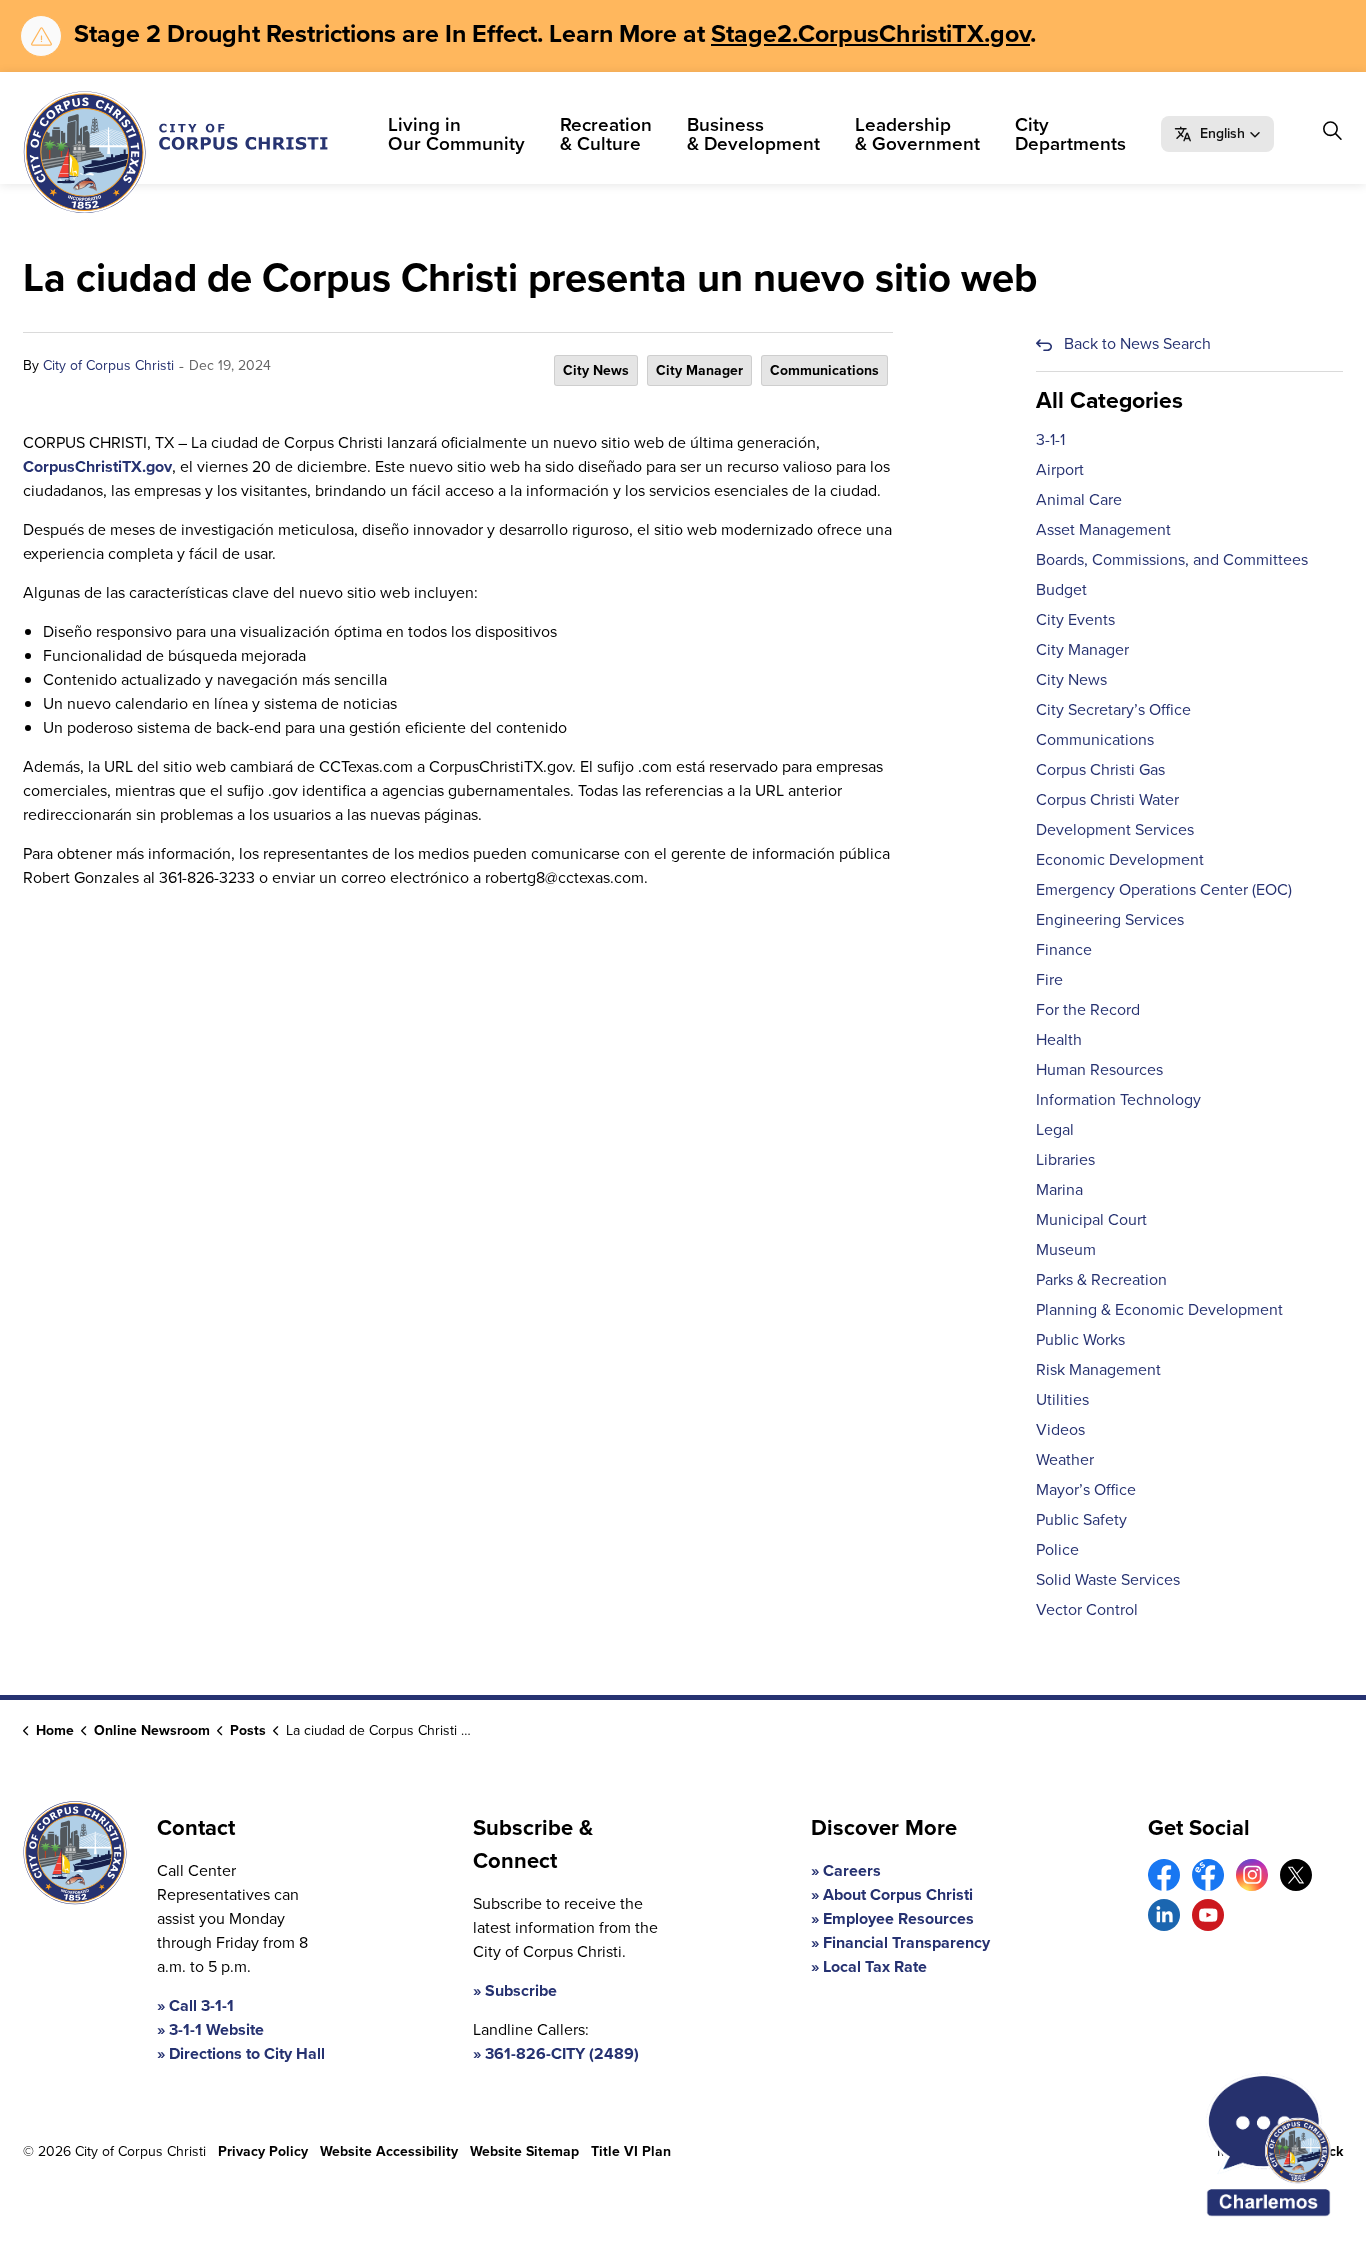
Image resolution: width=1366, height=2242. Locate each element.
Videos (1060, 1429)
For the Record (1088, 1009)
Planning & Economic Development (1159, 1309)
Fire (1049, 979)
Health (1059, 1039)
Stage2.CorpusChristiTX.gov (870, 33)
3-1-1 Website (216, 2029)
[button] (1217, 134)
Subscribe (521, 1990)
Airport (1060, 469)
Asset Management (1103, 529)
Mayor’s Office (1086, 1489)
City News (596, 370)
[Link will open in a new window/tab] (1164, 1875)
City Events (1075, 619)
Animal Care (1079, 499)
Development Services (1115, 829)
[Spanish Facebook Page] (1208, 1875)
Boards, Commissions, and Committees (1172, 559)
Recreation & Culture (606, 134)
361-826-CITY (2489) (562, 2053)
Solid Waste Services (1108, 1579)
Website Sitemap (524, 2151)
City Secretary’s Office (1113, 709)
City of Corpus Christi (108, 365)
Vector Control (1087, 1609)
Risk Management (1098, 1369)
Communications (824, 370)
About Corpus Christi (898, 1894)
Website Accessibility (389, 2151)
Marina (1059, 1189)
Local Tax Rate (875, 1966)
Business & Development (753, 134)
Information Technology (1118, 1099)
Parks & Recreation (1101, 1279)
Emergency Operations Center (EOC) (1164, 889)
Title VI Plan (631, 2151)
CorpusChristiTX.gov (97, 466)
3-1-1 (1050, 439)
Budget (1061, 589)
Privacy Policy (263, 2151)
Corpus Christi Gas (1100, 769)
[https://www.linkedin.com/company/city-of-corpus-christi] (1164, 1915)
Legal (1055, 1129)
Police (1057, 1549)
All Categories (1109, 400)
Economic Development (1120, 859)
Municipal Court (1091, 1219)
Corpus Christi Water (1107, 799)
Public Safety (1081, 1519)
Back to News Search (1137, 343)
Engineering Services (1110, 919)
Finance (1064, 949)
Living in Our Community (456, 134)
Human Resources (1099, 1069)
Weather (1065, 1459)
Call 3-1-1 (201, 2005)
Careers (852, 1870)
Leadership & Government (917, 134)
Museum (1066, 1249)
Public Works (1080, 1339)
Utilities (1062, 1399)
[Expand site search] (1332, 131)
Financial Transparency (906, 1942)
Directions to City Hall (247, 2053)
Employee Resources (898, 1918)
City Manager (699, 370)
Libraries (1065, 1159)
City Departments (1070, 134)
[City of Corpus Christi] (175, 152)
